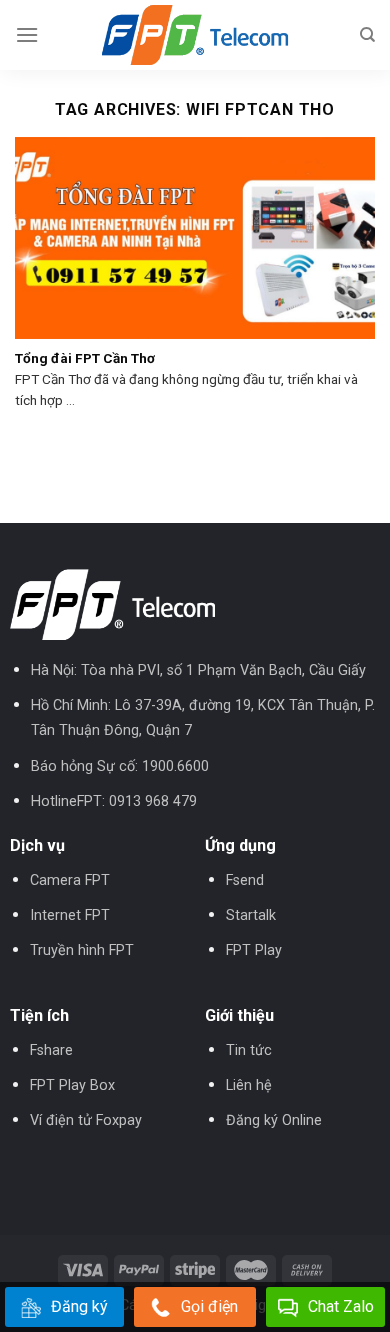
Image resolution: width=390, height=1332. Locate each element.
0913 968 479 (153, 801)
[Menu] (27, 34)
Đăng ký (79, 1306)
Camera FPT (70, 880)
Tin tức (249, 1050)
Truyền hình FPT (82, 950)
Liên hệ (249, 1085)
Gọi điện (209, 1306)
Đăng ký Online (274, 1120)
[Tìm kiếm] (367, 35)
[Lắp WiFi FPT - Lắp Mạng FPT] (195, 35)
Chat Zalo (341, 1306)
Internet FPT (70, 915)
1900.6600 (175, 766)
